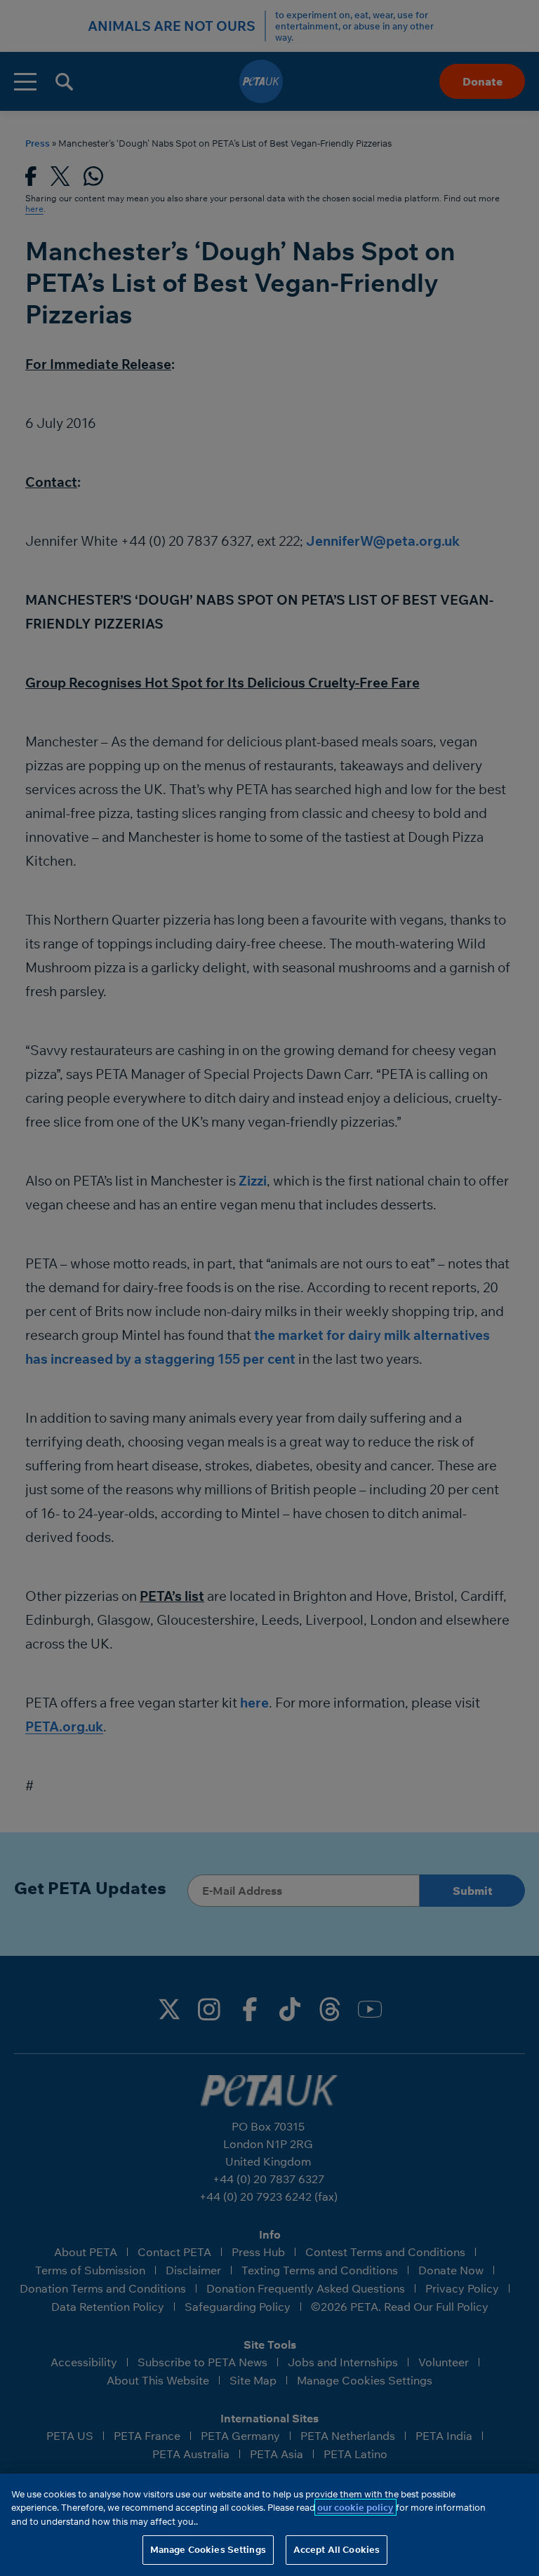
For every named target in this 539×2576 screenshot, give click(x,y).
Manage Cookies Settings (208, 2549)
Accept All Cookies (337, 2549)
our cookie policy (355, 2507)
